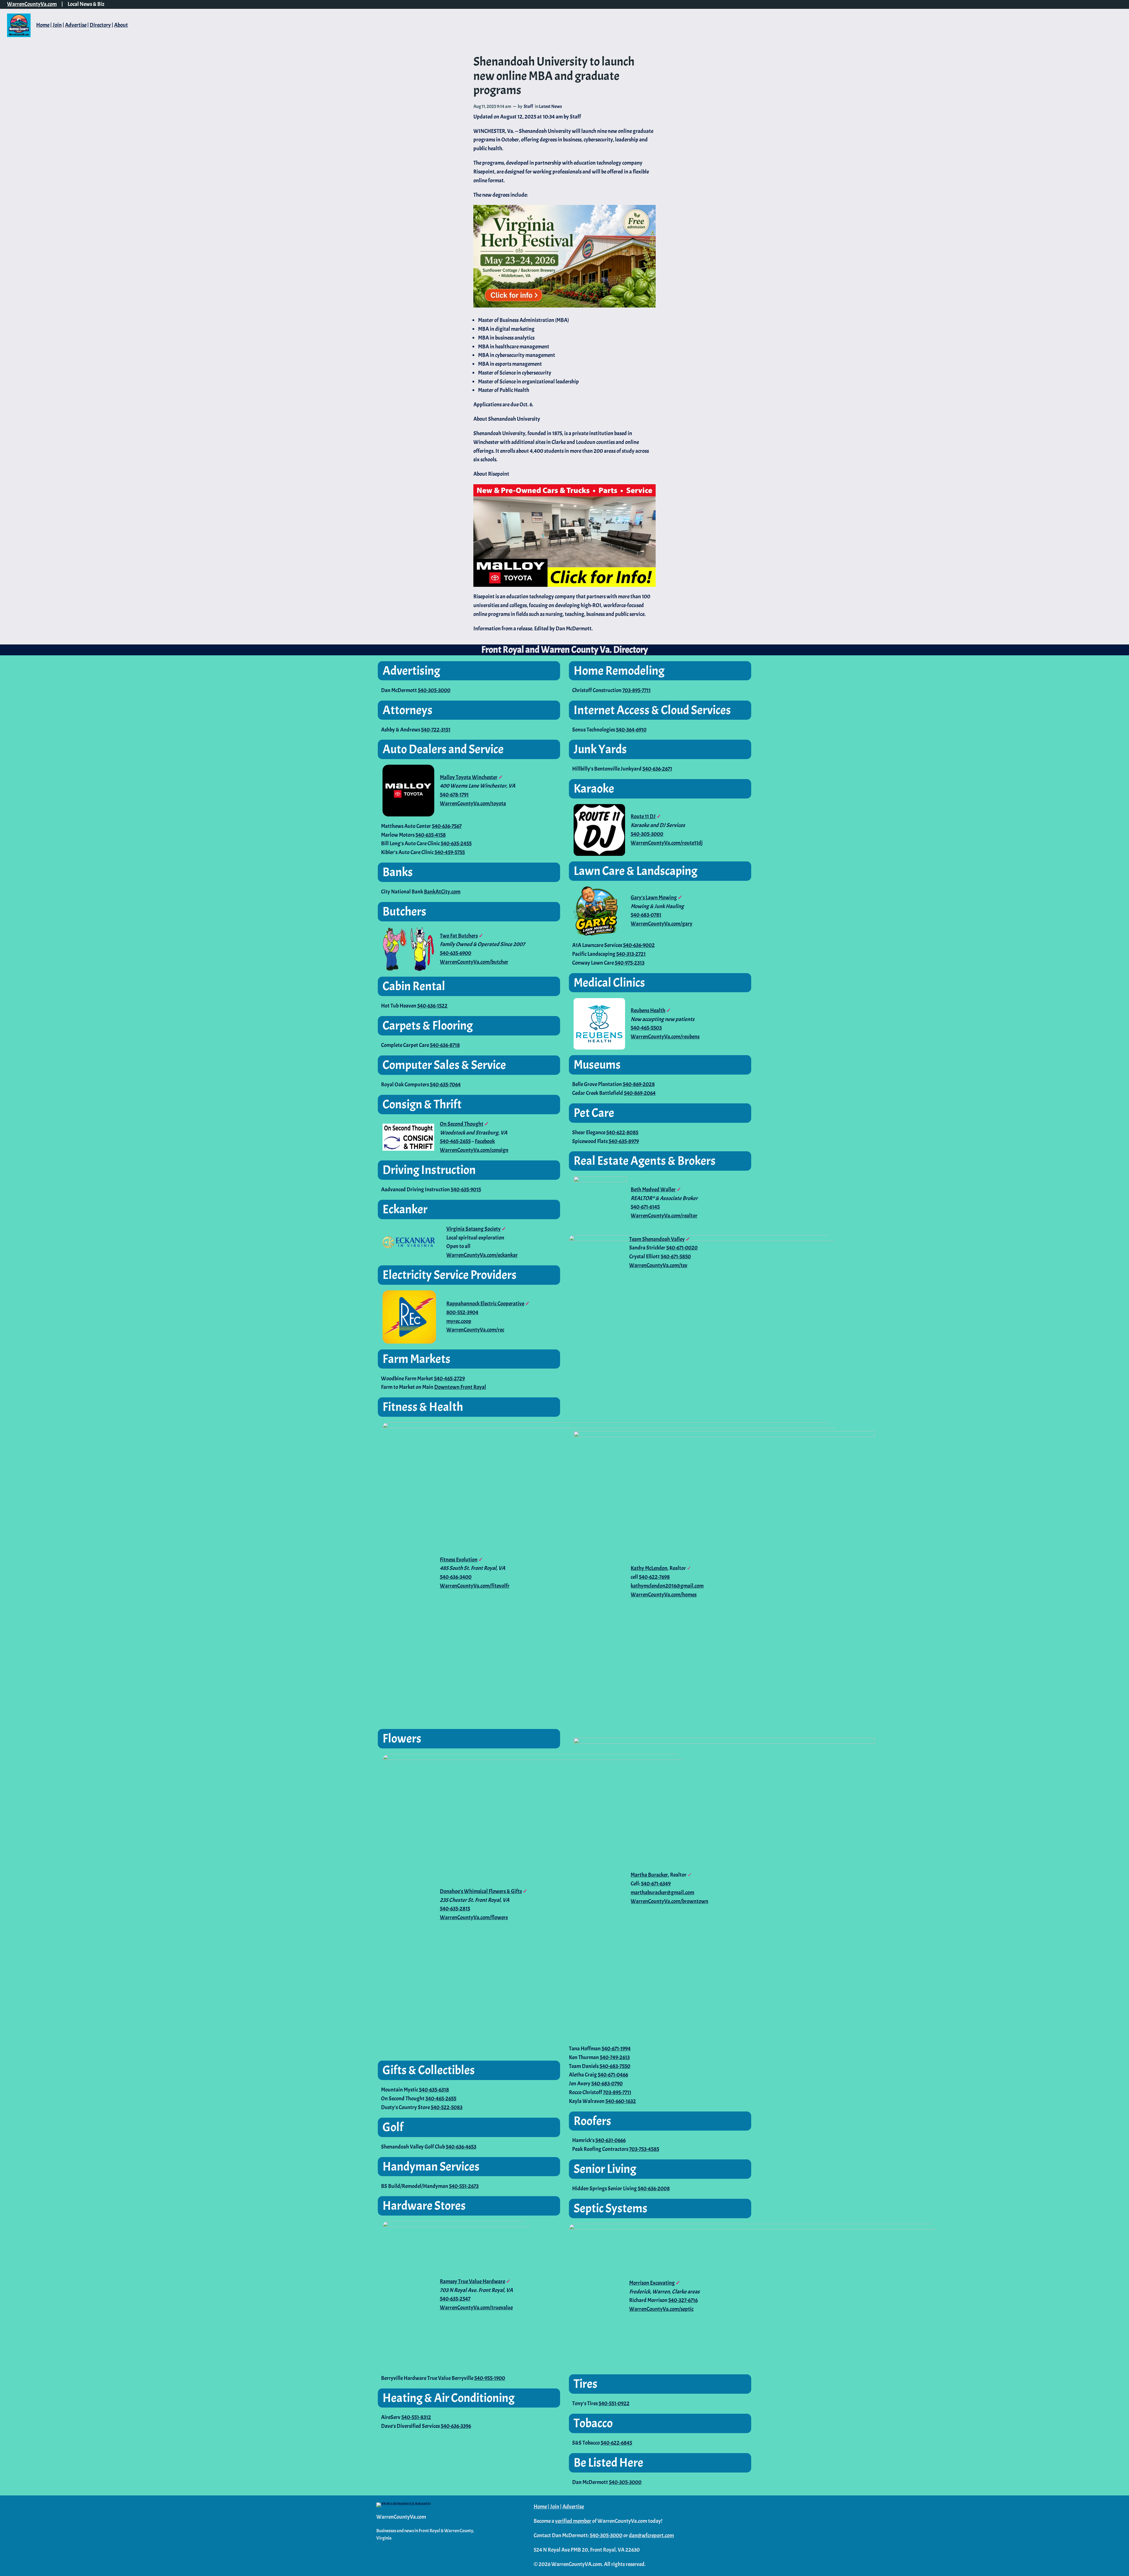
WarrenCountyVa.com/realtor (664, 1216)
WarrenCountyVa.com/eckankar (482, 1255)
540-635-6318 (434, 2090)
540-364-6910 (631, 730)
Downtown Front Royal (460, 1387)
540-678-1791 (454, 795)
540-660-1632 (621, 2101)
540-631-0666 (611, 2140)
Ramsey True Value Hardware (472, 2281)
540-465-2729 (449, 1379)
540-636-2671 (657, 769)
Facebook (485, 1141)
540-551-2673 (464, 2186)
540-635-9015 (466, 1190)
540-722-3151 (436, 730)
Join (57, 25)
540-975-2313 (630, 963)
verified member (573, 2521)
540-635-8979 (624, 1141)
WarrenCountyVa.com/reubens (665, 1037)
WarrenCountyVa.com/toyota (473, 803)
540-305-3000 (434, 690)
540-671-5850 (676, 1257)
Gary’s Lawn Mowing (654, 898)
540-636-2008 (654, 2189)
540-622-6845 (616, 2443)
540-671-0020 (682, 1248)
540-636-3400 (456, 1577)
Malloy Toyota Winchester (469, 777)
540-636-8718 (445, 1045)
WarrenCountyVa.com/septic (661, 2309)
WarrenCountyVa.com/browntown (669, 1901)
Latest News (550, 106)
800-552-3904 (462, 1312)
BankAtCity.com (442, 892)
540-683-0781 (646, 915)
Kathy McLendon (649, 1568)
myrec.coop (459, 1321)
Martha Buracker (649, 1875)
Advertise (76, 25)
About (121, 25)
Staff (528, 106)
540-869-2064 (640, 1093)
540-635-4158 (431, 835)
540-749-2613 (615, 2057)
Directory (100, 25)
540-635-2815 (455, 1909)
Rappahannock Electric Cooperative (485, 1304)
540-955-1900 (490, 2378)
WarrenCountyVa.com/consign (474, 1150)
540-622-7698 (654, 1577)
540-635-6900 (456, 953)
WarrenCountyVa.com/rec (475, 1330)
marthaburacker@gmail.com (662, 1892)
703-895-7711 (637, 690)
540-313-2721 (631, 954)
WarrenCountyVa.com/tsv (658, 1265)
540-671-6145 (645, 1207)
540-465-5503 (646, 1028)
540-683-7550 (615, 2066)
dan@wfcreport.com (651, 2535)
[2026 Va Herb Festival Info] (564, 306)
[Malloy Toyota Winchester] (564, 536)
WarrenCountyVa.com (32, 4)
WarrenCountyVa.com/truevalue (476, 2308)
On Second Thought (462, 1124)
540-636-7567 (447, 826)
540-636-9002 (639, 945)
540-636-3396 (456, 2426)
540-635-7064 (445, 1085)
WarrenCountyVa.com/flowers (474, 1917)
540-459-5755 (450, 852)
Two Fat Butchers (459, 936)
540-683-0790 (607, 2084)
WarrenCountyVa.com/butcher (474, 962)
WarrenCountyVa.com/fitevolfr (475, 1586)
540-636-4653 (461, 2147)
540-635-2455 (456, 843)
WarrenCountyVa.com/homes (664, 1595)
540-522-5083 (447, 2107)
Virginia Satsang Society (474, 1229)
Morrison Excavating (652, 2283)
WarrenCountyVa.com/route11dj (667, 843)
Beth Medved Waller (653, 1190)
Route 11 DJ (643, 816)
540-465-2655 (455, 1141)
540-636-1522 (432, 1006)
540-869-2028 (639, 1084)
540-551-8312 (416, 2417)
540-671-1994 (616, 2049)
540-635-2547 (455, 2299)
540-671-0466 (613, 2075)
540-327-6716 (683, 2300)
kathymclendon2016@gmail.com (667, 1586)
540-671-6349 (656, 1884)
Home (43, 25)
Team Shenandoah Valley (657, 1239)
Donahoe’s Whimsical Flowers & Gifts (481, 1891)
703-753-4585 (644, 2149)
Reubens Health (648, 1010)
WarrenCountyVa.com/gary (662, 924)
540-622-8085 (622, 1132)
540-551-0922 (614, 2403)
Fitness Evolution (459, 1560)
